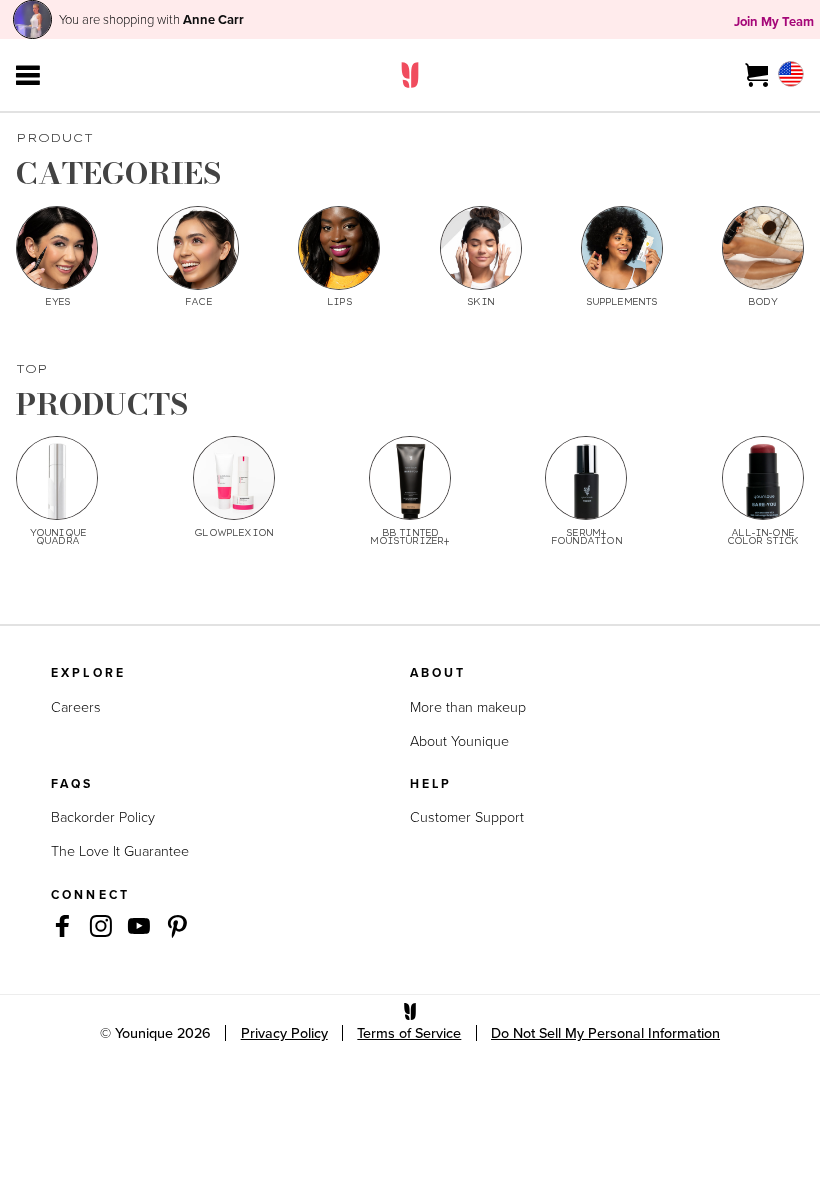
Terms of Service (409, 1033)
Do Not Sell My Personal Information (605, 1033)
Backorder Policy (103, 816)
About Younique (459, 740)
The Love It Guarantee (120, 850)
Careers (76, 706)
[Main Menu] (28, 75)
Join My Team (774, 21)
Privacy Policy (284, 1033)
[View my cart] (757, 75)
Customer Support (467, 816)
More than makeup (468, 706)
